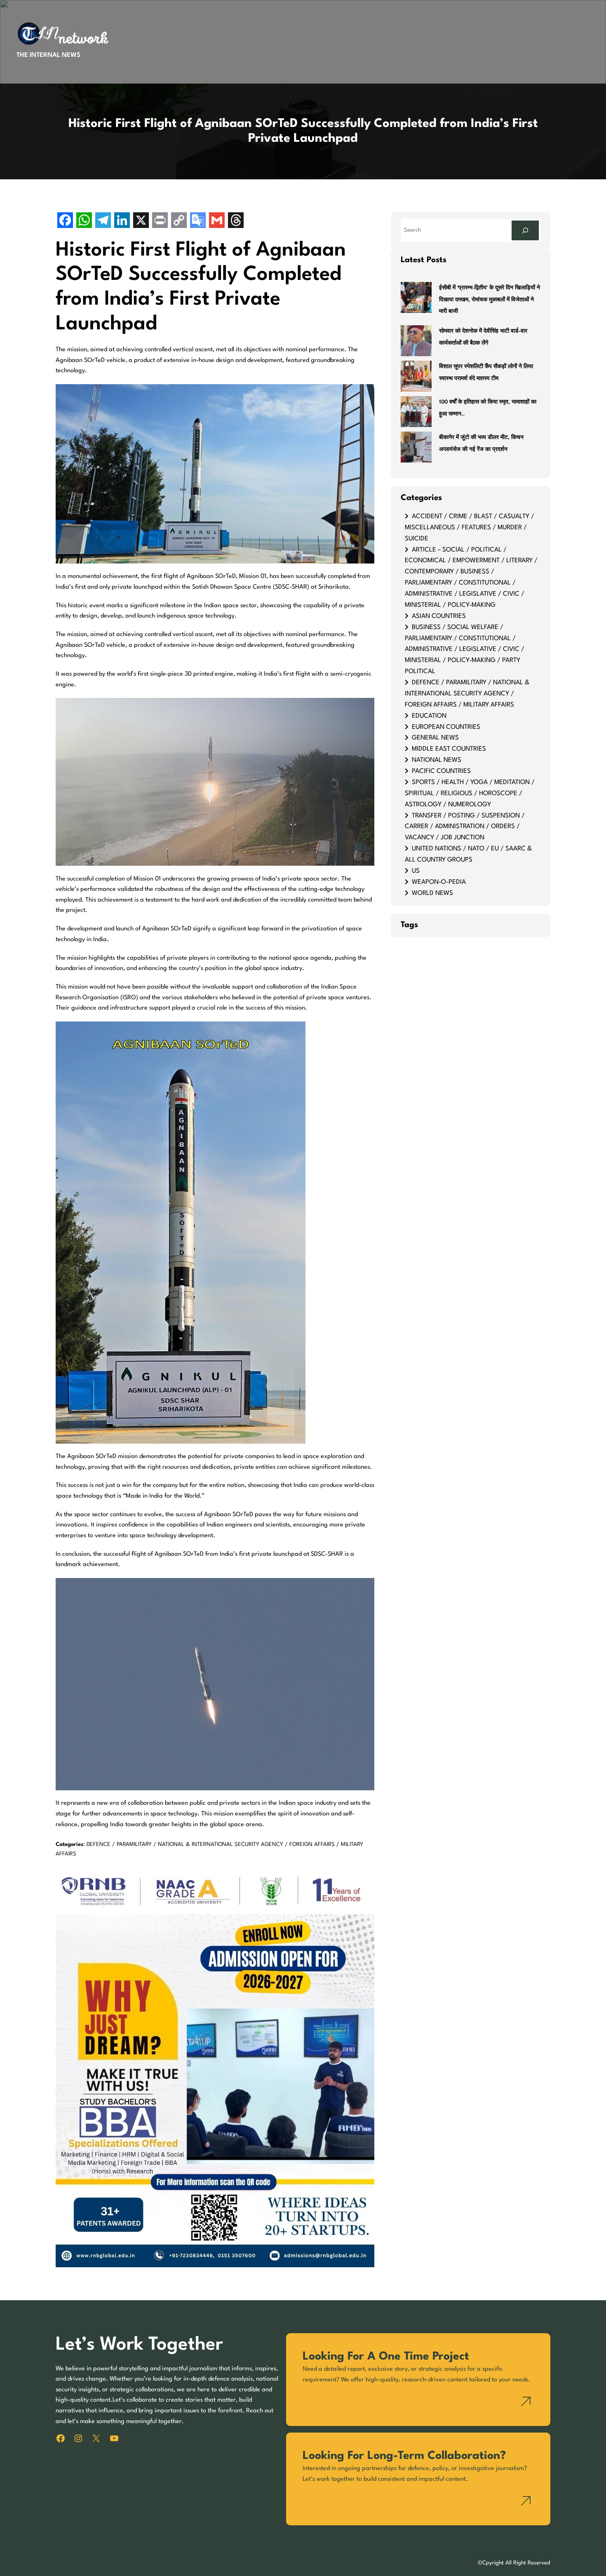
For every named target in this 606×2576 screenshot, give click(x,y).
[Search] (525, 230)
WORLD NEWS (432, 893)
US (416, 871)
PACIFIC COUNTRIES (441, 771)
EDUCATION (429, 716)
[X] (141, 221)
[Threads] (236, 221)
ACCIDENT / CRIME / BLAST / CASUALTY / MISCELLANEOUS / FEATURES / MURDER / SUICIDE (470, 528)
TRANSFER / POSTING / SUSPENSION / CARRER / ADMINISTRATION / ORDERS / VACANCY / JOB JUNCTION (465, 827)
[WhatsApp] (84, 221)
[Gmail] (217, 221)
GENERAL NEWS (435, 738)
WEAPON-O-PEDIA (439, 882)
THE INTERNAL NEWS (48, 55)
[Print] (160, 221)
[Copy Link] (179, 221)
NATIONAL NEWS (437, 760)
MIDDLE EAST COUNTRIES (449, 749)
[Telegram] (103, 221)
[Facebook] (65, 221)
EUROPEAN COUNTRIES (446, 727)
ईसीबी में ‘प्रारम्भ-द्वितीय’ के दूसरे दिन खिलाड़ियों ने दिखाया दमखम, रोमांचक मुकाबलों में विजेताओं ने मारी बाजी (490, 300)
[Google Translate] (198, 221)
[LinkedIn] (122, 221)
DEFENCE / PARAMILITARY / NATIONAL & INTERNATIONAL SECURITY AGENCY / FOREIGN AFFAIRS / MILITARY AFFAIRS (467, 694)
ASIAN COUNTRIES (439, 616)
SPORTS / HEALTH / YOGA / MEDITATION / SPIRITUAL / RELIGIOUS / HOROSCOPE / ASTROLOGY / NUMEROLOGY (470, 794)
